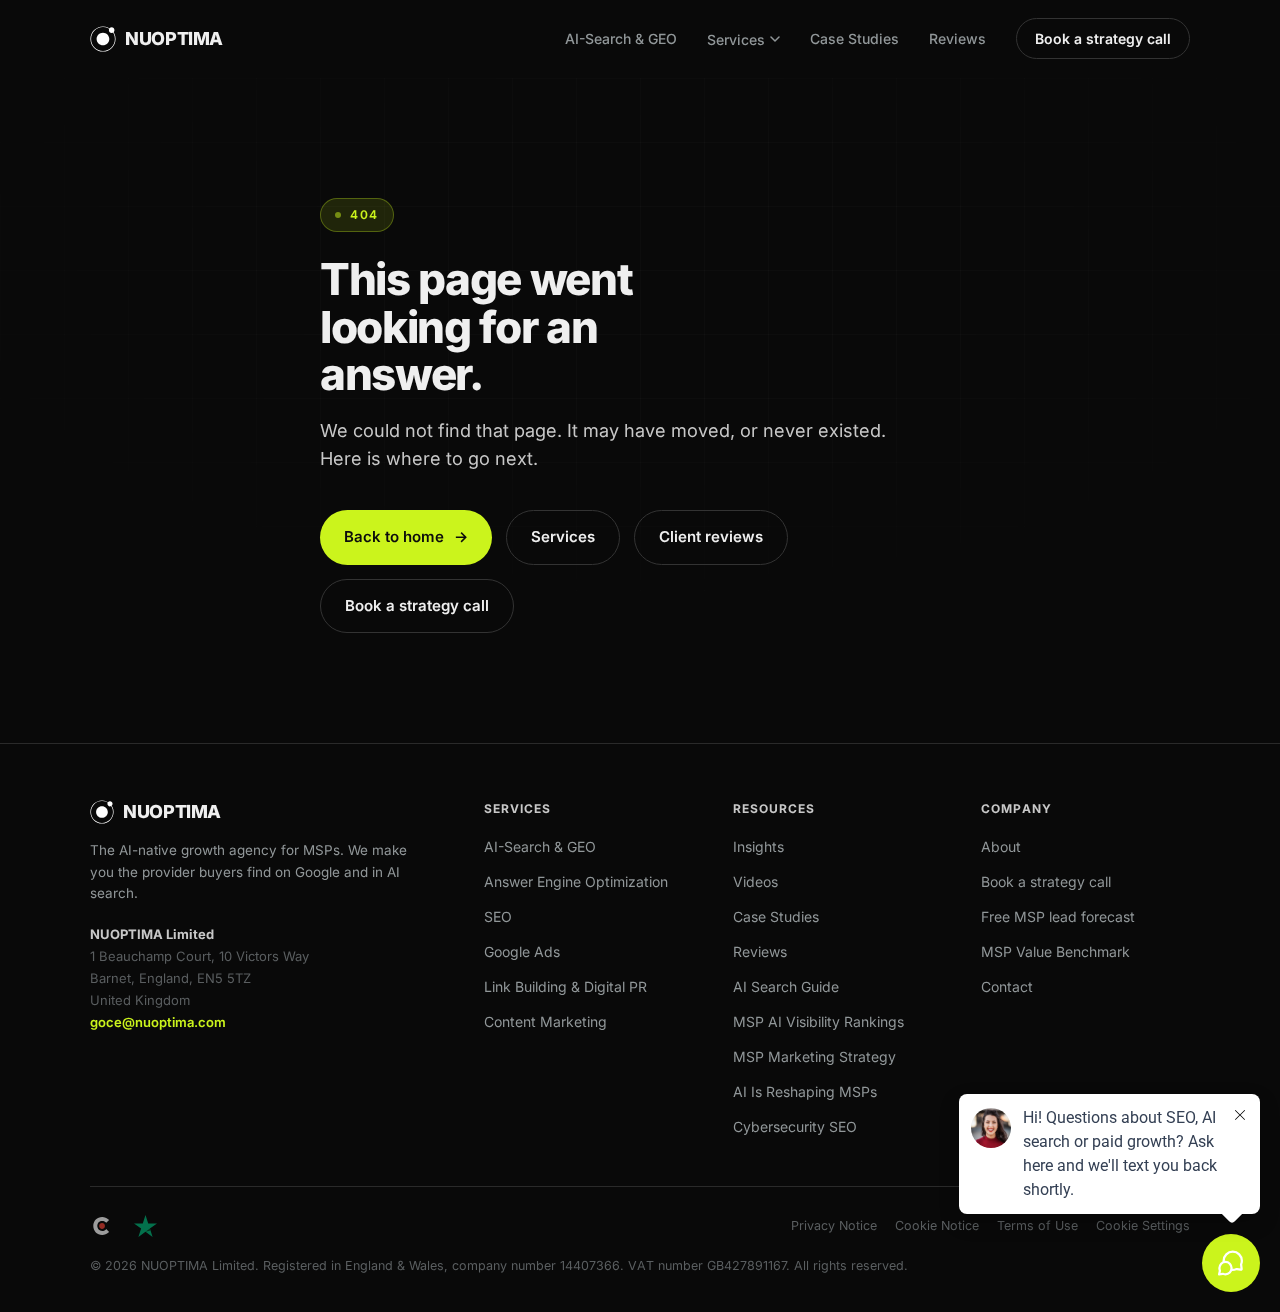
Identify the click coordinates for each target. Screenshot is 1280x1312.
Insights (758, 846)
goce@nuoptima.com (158, 1022)
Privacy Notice (834, 1225)
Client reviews (711, 536)
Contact (1007, 986)
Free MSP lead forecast (1058, 916)
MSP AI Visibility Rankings (818, 1021)
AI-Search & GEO (621, 38)
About (1001, 846)
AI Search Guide (786, 986)
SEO (498, 916)
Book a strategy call (1103, 38)
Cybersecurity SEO (795, 1126)
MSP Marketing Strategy (814, 1056)
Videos (755, 881)
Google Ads (522, 951)
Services (736, 39)
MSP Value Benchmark (1055, 951)
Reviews (957, 38)
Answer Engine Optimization (576, 881)
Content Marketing (545, 1021)
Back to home (406, 536)
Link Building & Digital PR (565, 986)
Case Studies (854, 38)
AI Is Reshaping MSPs (805, 1091)
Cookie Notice (937, 1225)
